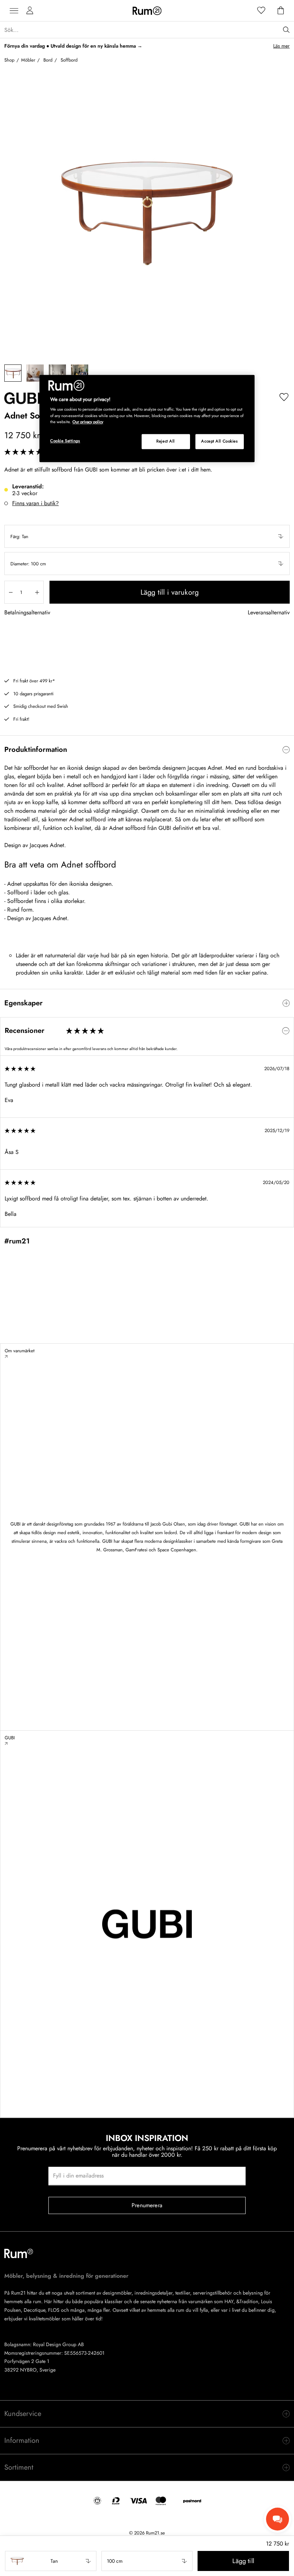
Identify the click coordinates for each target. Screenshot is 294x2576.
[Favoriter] (261, 11)
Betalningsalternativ (27, 613)
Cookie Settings (65, 441)
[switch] (147, 750)
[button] (147, 536)
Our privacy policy (88, 422)
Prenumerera (147, 2205)
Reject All (166, 441)
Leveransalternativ (269, 613)
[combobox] (147, 536)
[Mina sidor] (30, 11)
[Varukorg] (281, 11)
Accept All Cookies (219, 441)
